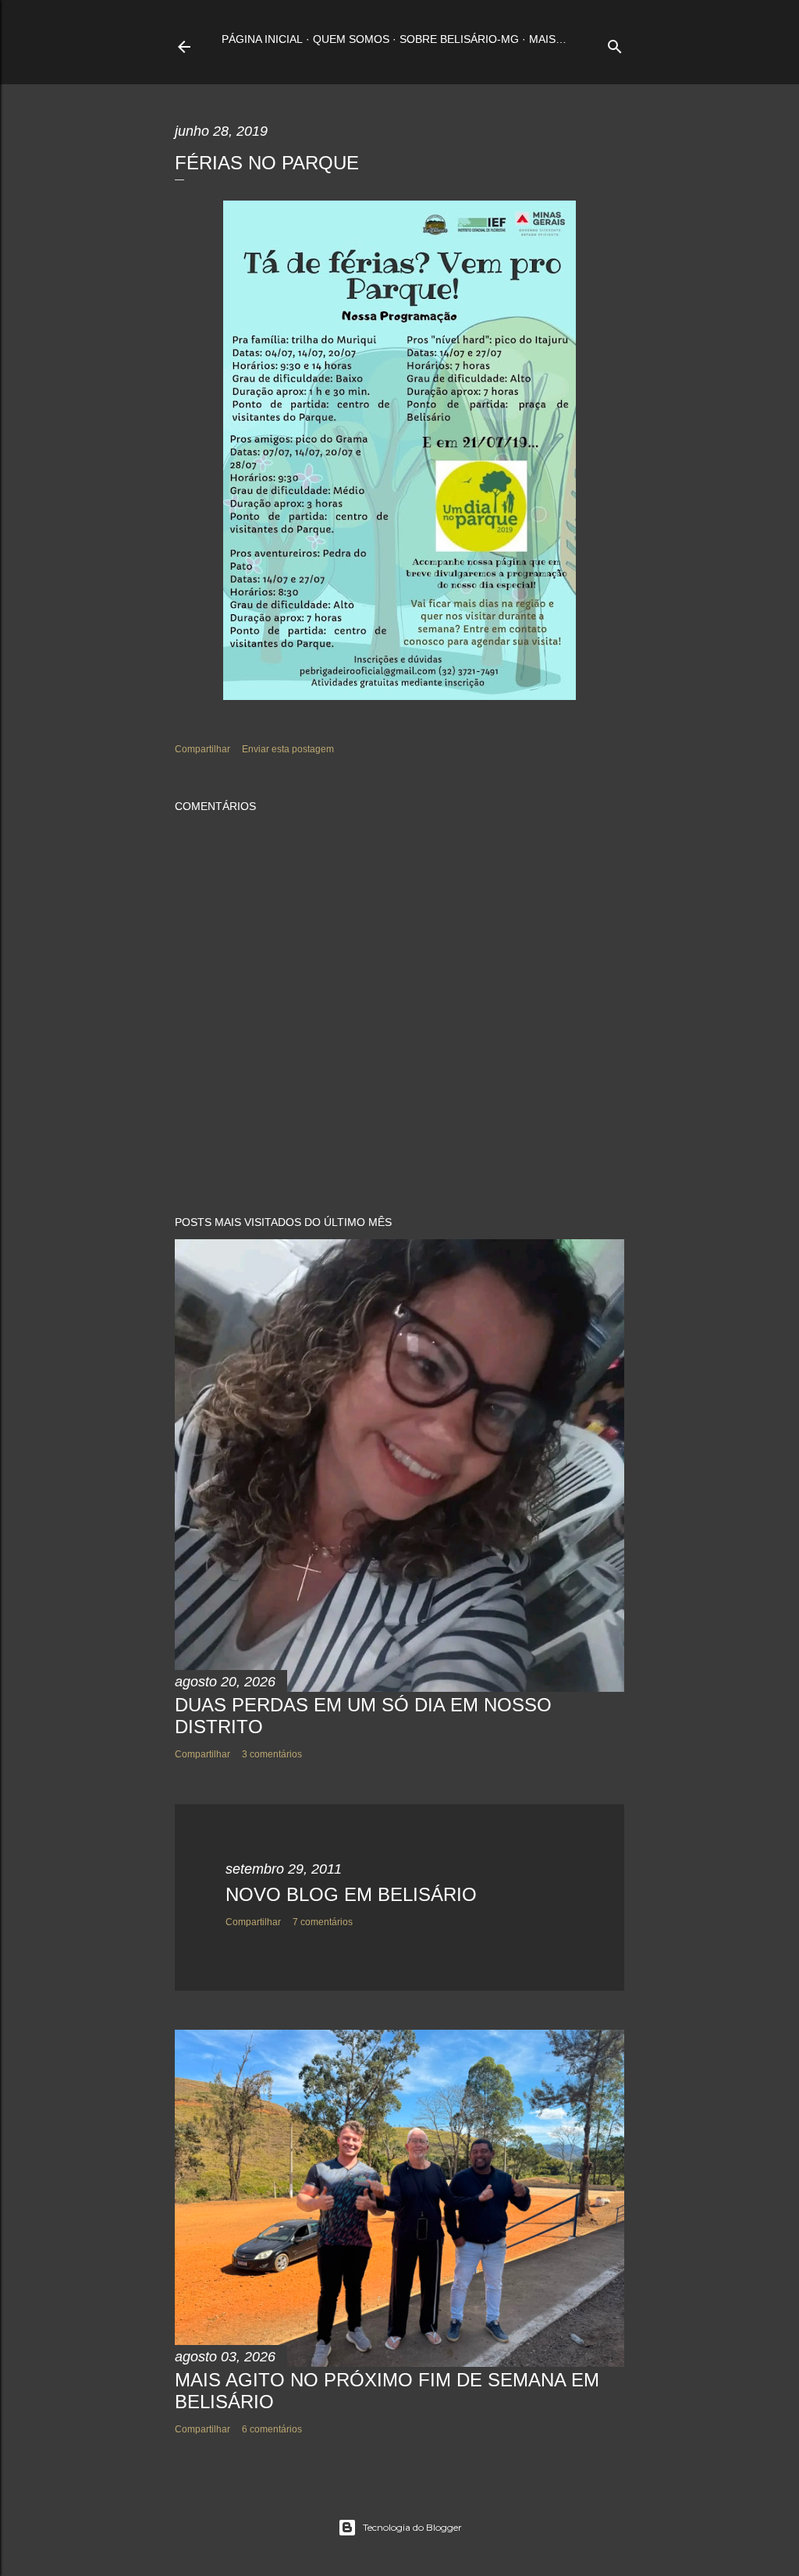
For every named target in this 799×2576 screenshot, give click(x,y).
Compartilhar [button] (202, 749)
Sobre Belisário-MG (459, 39)
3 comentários (272, 1754)
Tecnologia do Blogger (412, 2527)
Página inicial (262, 39)
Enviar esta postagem (288, 749)
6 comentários (272, 2429)
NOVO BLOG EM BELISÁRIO (351, 1894)
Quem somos (351, 39)
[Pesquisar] (615, 43)
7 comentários (323, 1922)
